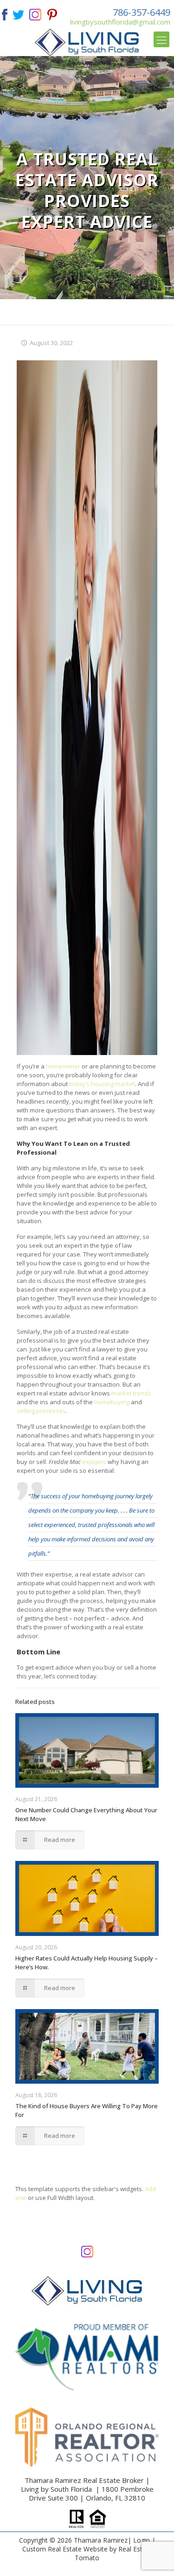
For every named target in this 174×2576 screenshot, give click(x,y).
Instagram (87, 2251)
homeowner (63, 1066)
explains (94, 1462)
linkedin (35, 14)
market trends (131, 1393)
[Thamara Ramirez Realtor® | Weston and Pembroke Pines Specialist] (87, 42)
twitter (18, 14)
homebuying (112, 1402)
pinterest (52, 14)
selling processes (41, 1411)
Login (142, 2540)
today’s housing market (102, 1084)
